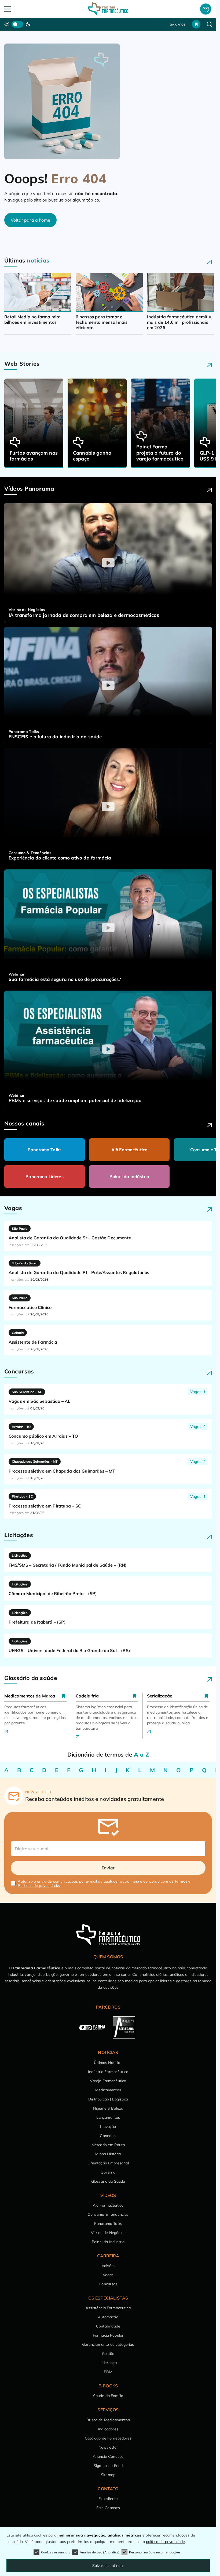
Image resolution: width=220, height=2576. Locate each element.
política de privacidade (166, 2542)
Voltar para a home (30, 220)
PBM (108, 2372)
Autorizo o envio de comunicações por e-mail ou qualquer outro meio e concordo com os (104, 1883)
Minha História (108, 2154)
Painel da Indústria (129, 1177)
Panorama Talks (45, 1150)
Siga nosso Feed (108, 2466)
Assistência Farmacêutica (108, 2308)
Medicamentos (108, 2090)
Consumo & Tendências (108, 2214)
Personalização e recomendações (155, 2552)
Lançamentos (108, 2117)
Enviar (108, 1868)
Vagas (108, 2275)
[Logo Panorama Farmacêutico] (108, 9)
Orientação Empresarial (108, 2163)
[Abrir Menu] (25, 9)
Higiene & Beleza (108, 2108)
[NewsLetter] (206, 9)
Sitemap (108, 2475)
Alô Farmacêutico (129, 1150)
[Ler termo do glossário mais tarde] (64, 1696)
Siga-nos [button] (178, 24)
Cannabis (108, 2136)
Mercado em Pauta (108, 2145)
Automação (108, 2317)
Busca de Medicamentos (108, 2420)
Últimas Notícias (108, 2063)
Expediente (108, 2499)
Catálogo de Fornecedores (108, 2438)
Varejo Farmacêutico (108, 2081)
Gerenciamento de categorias (108, 2344)
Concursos (108, 2284)
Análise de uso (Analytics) (100, 2552)
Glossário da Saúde (108, 2181)
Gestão (108, 2354)
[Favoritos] (196, 24)
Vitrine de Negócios (108, 2233)
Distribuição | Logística (108, 2099)
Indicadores (108, 2429)
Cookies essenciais (56, 2552)
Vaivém (108, 2266)
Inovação (108, 2127)
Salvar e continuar (108, 2566)
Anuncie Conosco (108, 2456)
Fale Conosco (108, 2508)
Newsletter (108, 2447)
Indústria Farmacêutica (108, 2072)
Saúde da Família (108, 2396)
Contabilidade (108, 2326)
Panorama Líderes (45, 1177)
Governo (108, 2172)
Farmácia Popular (108, 2335)
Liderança (108, 2363)
